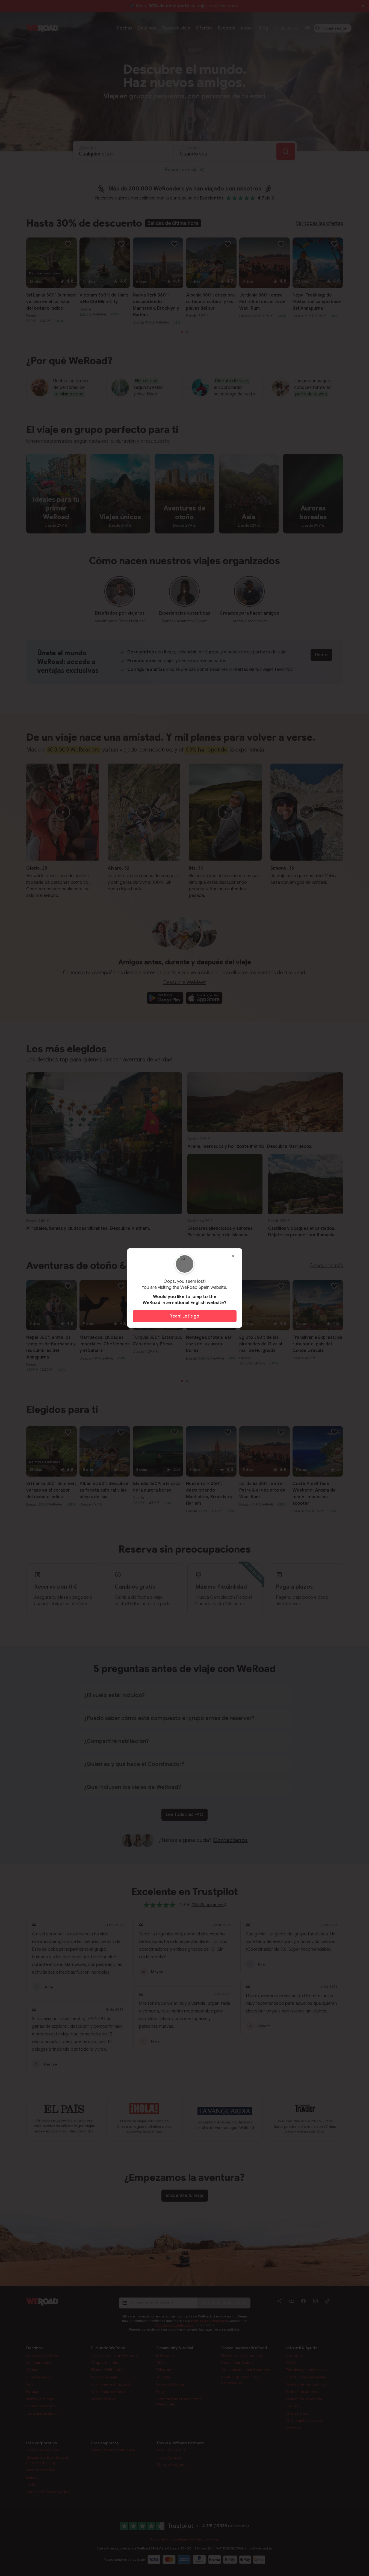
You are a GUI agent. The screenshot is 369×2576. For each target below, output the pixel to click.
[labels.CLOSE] (233, 1256)
